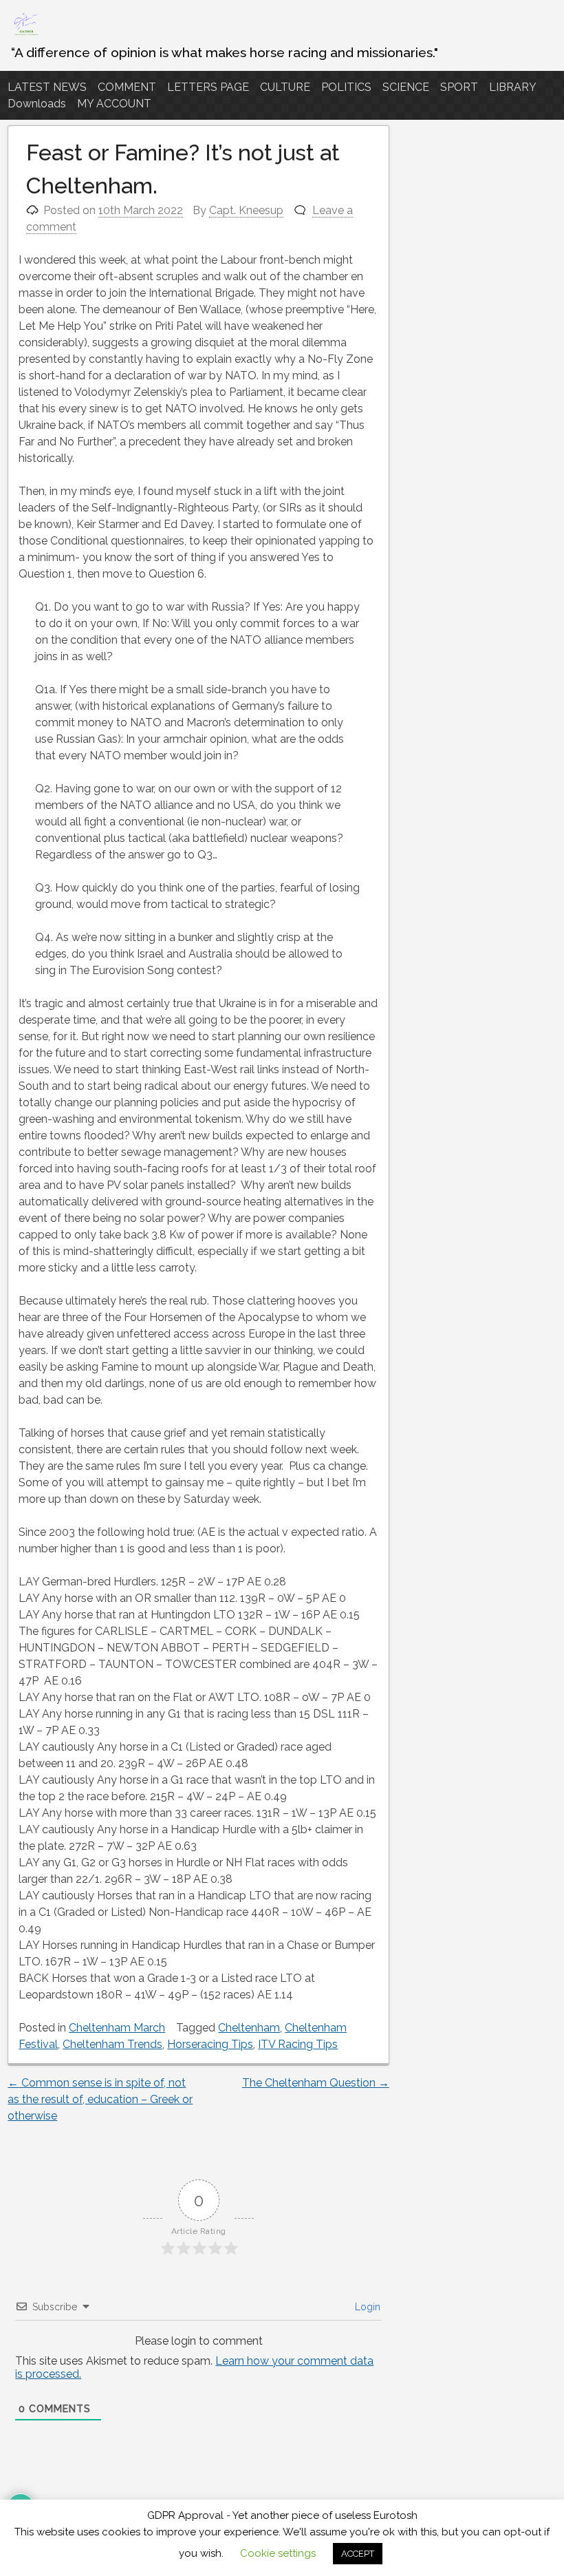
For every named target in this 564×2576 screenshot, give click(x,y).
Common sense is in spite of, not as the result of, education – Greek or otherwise (100, 2099)
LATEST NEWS (47, 87)
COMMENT (127, 87)
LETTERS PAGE (208, 87)
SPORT (459, 87)
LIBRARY (513, 87)
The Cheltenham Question (316, 2083)
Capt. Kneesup (246, 210)
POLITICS (346, 87)
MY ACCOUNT (114, 104)
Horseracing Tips (210, 2044)
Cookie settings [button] (278, 2553)
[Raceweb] (25, 34)
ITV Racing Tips (298, 2044)
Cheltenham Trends (112, 2044)
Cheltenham (249, 2028)
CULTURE (285, 87)
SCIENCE (406, 87)
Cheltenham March (117, 2028)
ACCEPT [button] (358, 2554)
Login (366, 2307)
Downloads (37, 104)
